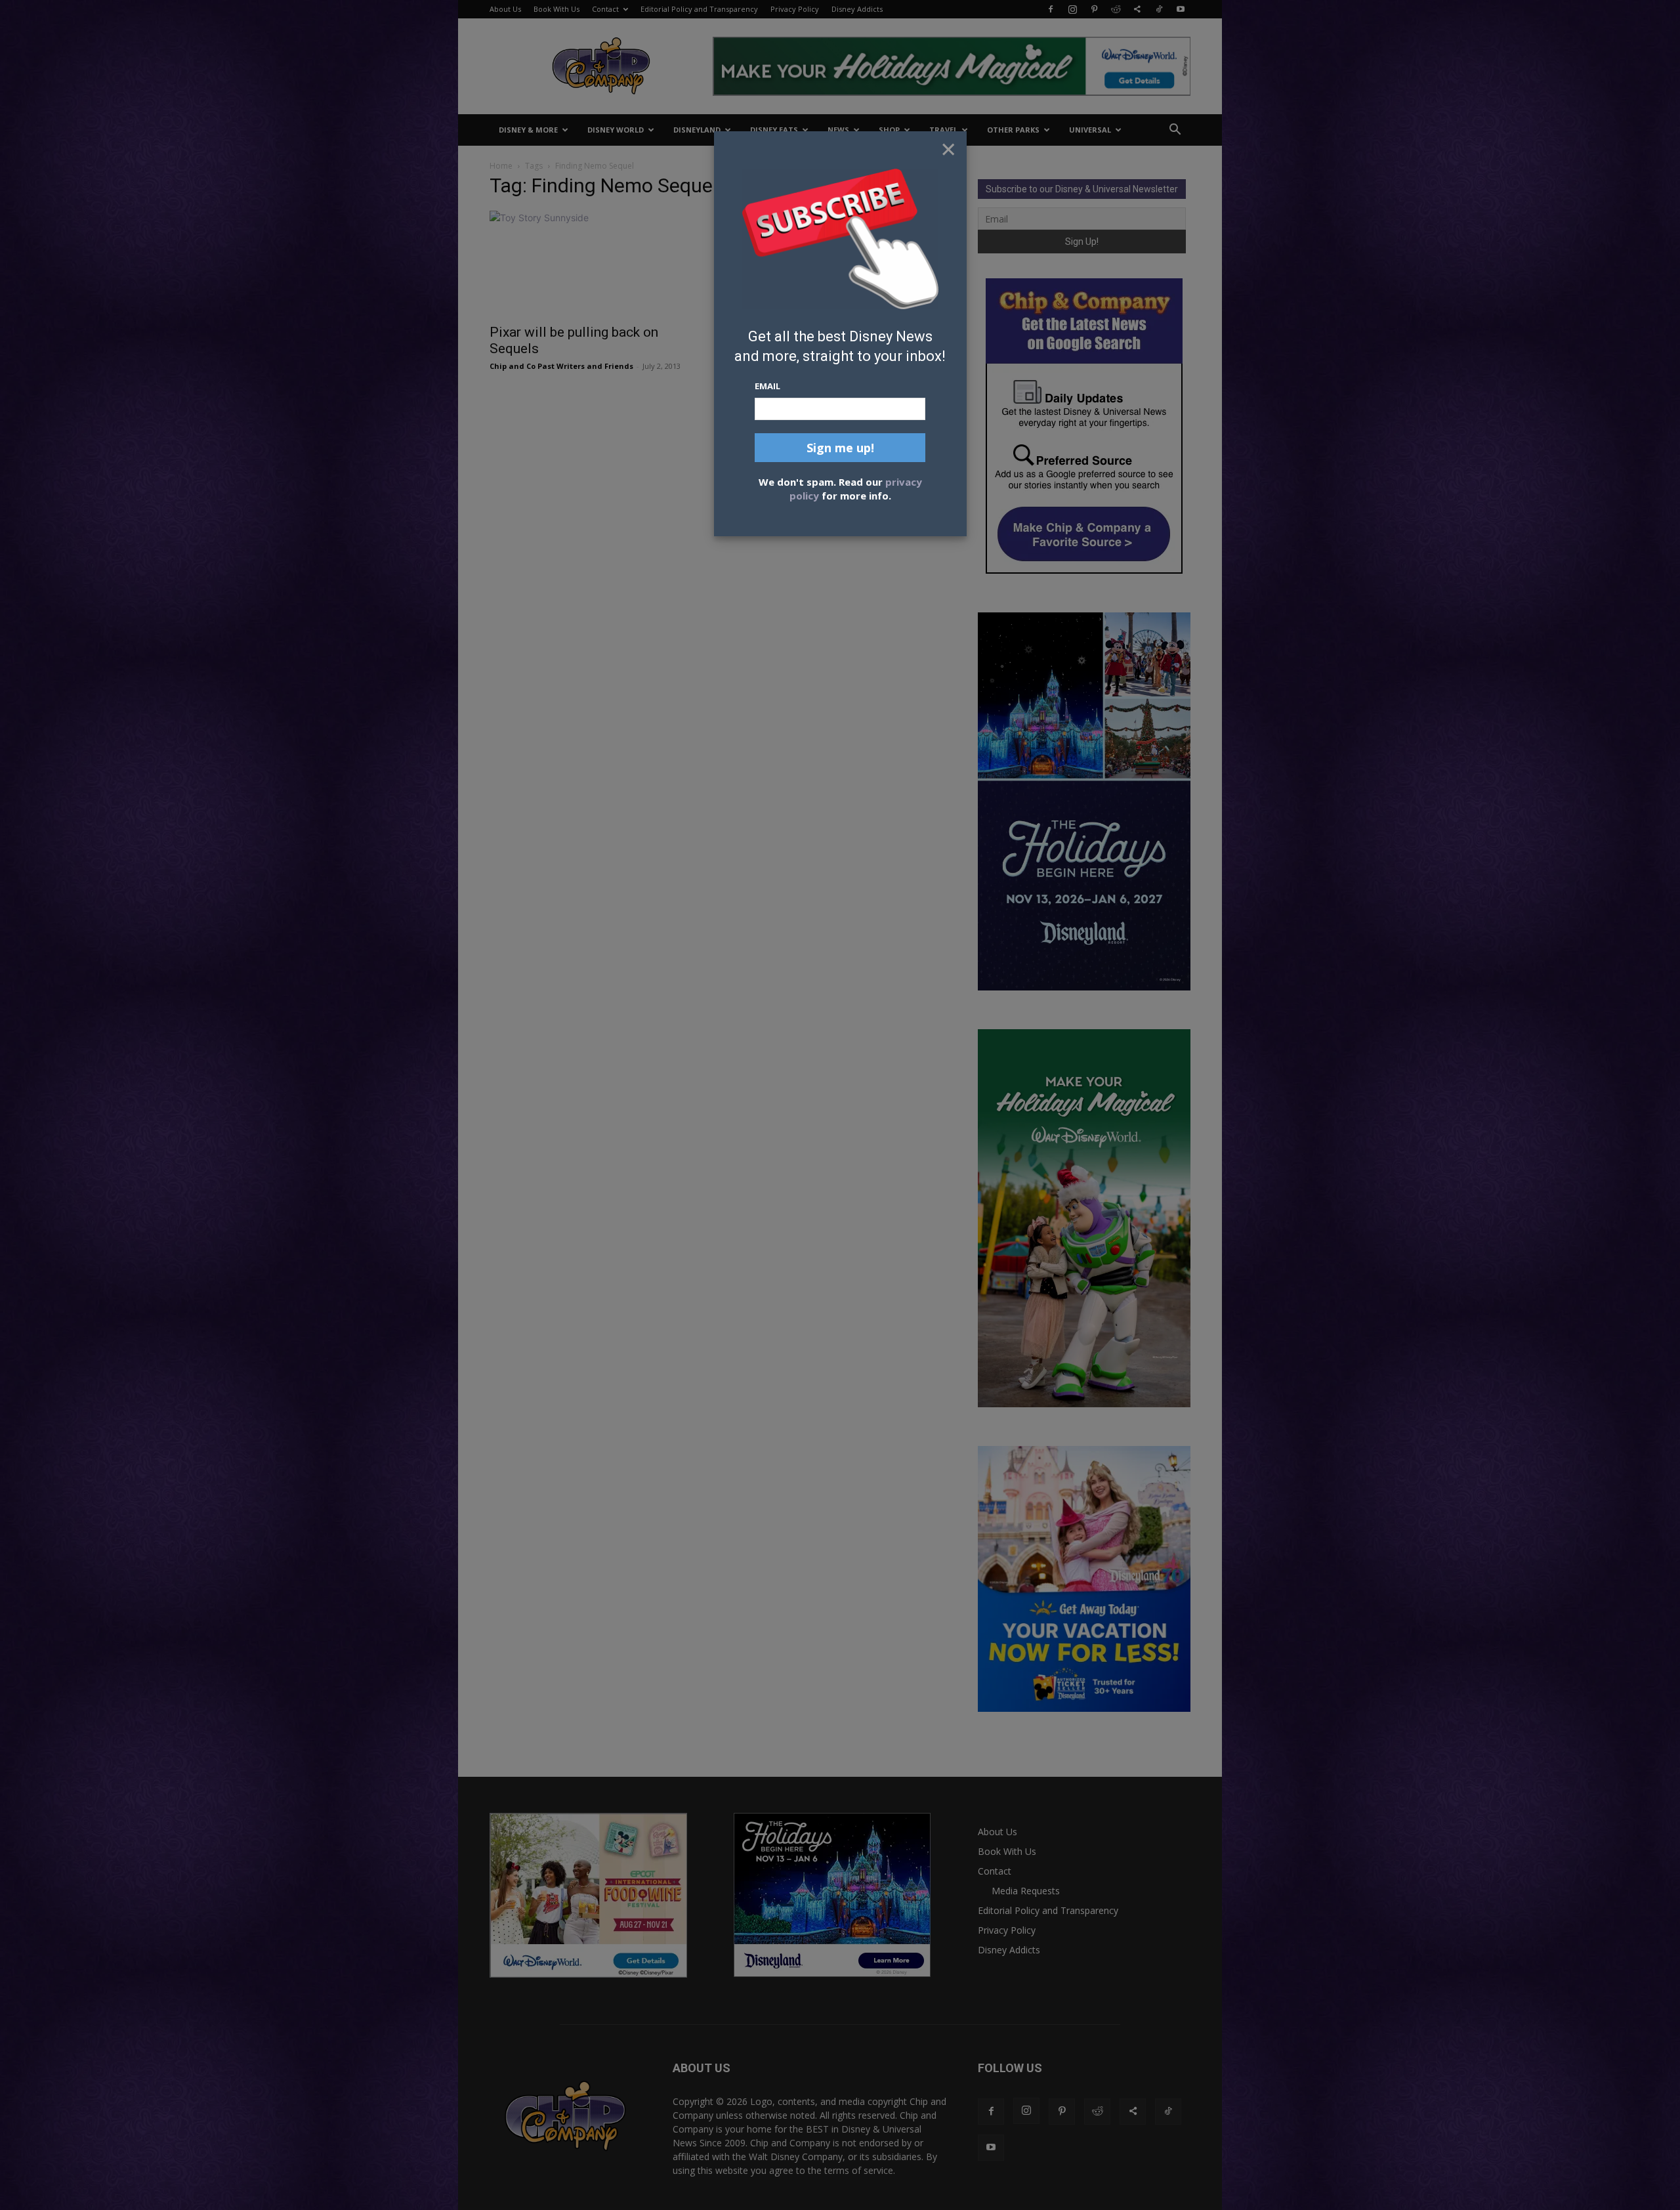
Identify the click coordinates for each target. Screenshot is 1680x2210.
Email (767, 386)
